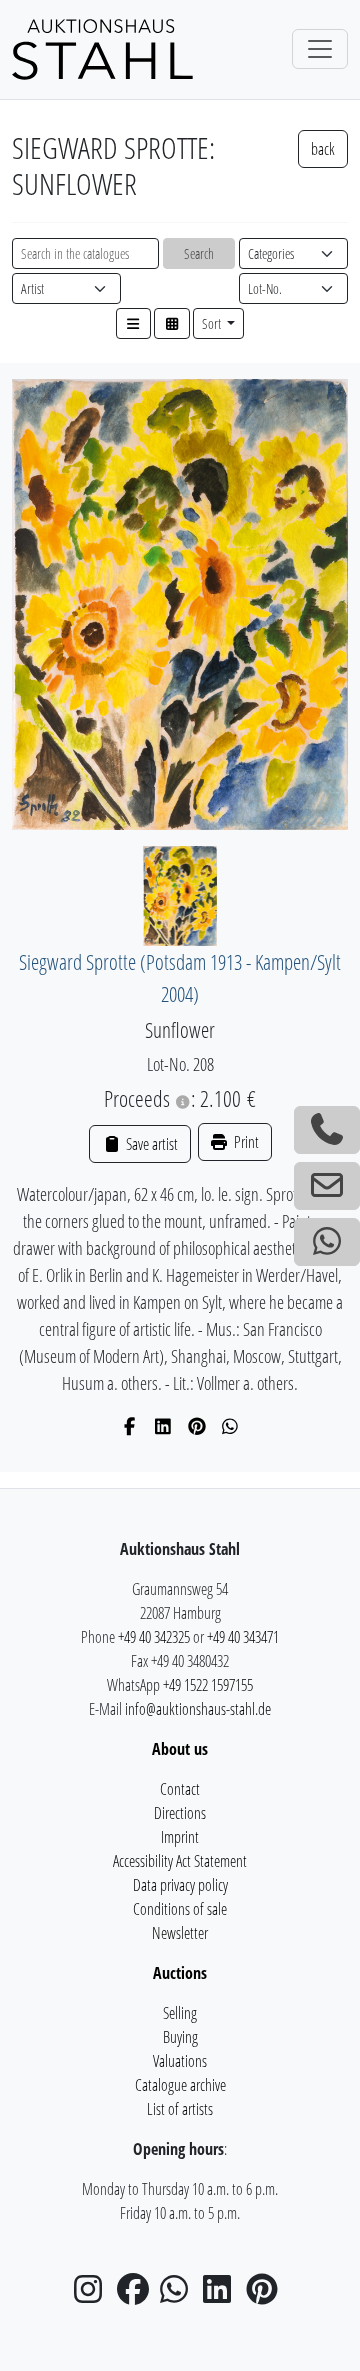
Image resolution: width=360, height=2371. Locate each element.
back (323, 149)
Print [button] (245, 1142)
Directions (180, 1813)
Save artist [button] (150, 1144)
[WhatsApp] (230, 1426)
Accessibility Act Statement (180, 1861)
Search (199, 253)
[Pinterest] (197, 1426)
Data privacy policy (180, 1885)
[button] (134, 323)
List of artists (180, 2109)
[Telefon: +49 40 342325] (327, 1130)
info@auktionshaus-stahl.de (198, 1709)
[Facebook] (130, 1426)
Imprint (180, 1837)
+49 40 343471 (243, 1637)
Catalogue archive (180, 2085)
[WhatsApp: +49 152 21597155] (327, 1242)
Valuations (180, 2061)
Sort (213, 323)
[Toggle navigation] (320, 49)
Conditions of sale (180, 1909)
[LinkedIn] (163, 1426)
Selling (180, 2013)
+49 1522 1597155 (208, 1685)
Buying (180, 2037)
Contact (180, 1789)
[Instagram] (94, 2295)
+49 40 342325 (154, 1637)
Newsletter (180, 1933)
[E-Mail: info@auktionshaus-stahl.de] (327, 1186)
